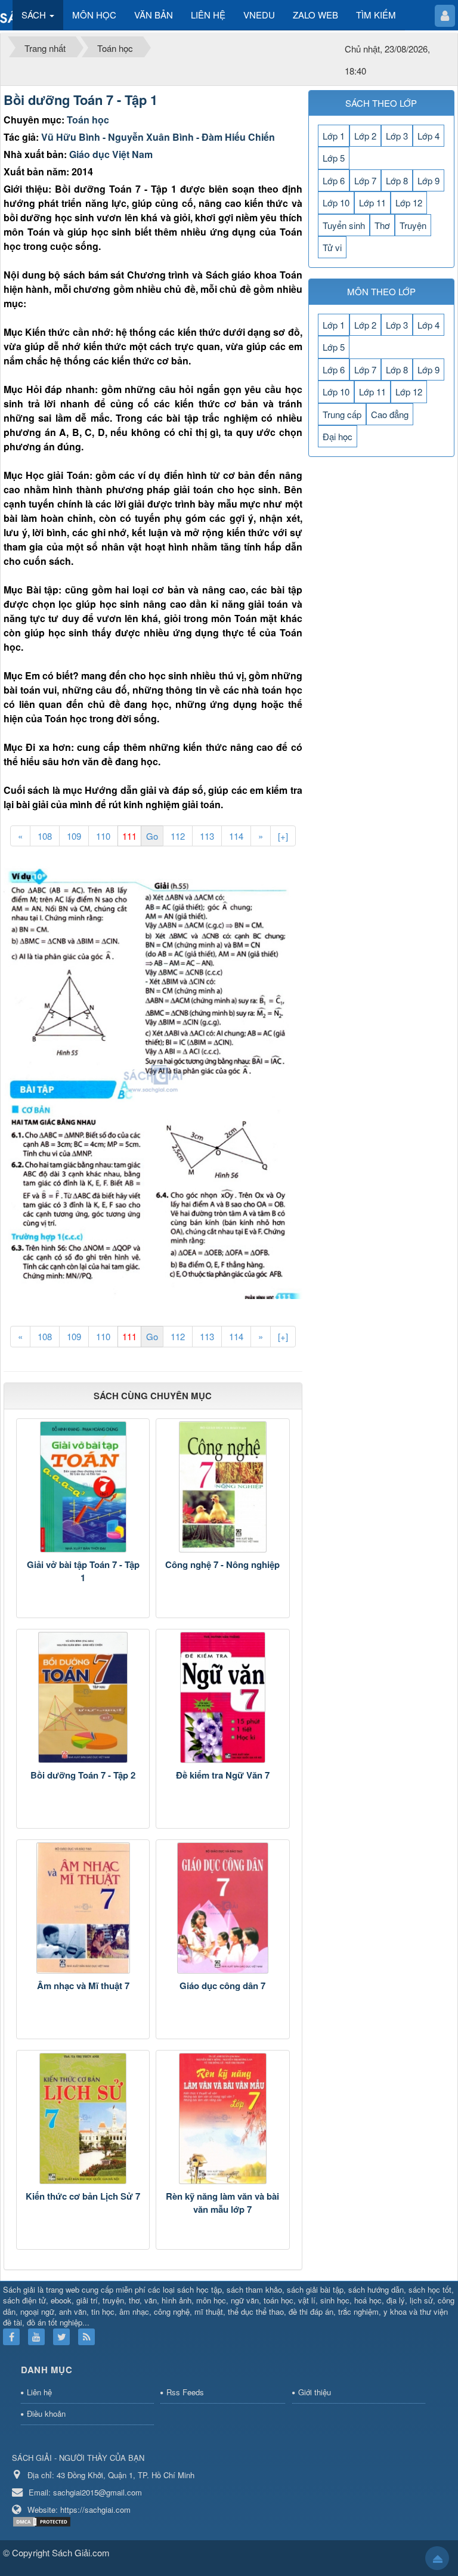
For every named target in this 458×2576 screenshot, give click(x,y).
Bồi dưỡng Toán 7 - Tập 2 (83, 1775)
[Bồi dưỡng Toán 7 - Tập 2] (83, 1697)
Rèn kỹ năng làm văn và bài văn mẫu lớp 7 (222, 2203)
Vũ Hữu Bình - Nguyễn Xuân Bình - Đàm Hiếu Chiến (158, 137)
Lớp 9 (428, 180)
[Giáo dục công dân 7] (222, 1908)
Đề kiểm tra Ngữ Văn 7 (223, 1775)
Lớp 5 (334, 158)
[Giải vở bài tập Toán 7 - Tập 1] (83, 1487)
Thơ (382, 225)
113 (207, 836)
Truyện (413, 225)
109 (74, 836)
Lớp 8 (397, 180)
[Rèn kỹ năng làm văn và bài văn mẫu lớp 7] (222, 2119)
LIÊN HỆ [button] (208, 15)
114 (236, 836)
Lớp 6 (334, 180)
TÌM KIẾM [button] (376, 15)
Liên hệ (39, 2392)
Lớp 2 (365, 136)
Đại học (338, 436)
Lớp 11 (372, 202)
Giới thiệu (315, 2392)
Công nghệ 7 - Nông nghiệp (222, 1564)
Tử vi (332, 247)
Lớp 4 (428, 136)
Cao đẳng (390, 414)
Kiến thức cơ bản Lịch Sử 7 (83, 2196)
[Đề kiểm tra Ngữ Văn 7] (222, 1697)
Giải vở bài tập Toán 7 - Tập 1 (83, 1571)
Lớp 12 (409, 202)
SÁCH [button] (35, 15)
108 (45, 836)
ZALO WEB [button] (315, 15)
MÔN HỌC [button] (94, 15)
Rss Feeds (185, 2392)
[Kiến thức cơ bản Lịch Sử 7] (83, 2119)
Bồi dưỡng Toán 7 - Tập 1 (81, 100)
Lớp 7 (365, 180)
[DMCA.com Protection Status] (43, 2520)
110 (103, 836)
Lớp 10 (336, 202)
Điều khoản (46, 2413)
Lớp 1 (334, 136)
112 (178, 836)
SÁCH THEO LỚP (381, 103)
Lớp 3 (397, 136)
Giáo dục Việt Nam (111, 154)
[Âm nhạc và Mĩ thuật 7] (83, 1908)
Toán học (88, 120)
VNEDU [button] (259, 15)
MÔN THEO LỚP (381, 291)
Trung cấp (342, 414)
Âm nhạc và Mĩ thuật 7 (83, 1986)
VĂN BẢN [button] (154, 15)
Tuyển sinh (344, 225)
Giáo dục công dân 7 (222, 1986)
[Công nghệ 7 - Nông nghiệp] (222, 1487)
